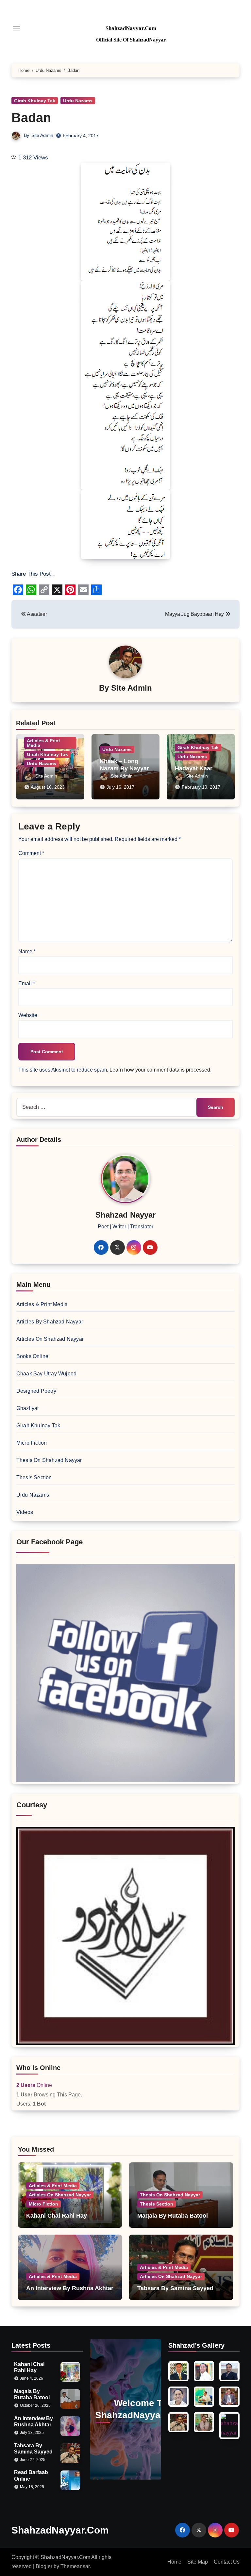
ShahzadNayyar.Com (131, 28)
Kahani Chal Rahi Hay (57, 2216)
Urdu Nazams (78, 101)
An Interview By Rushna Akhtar (70, 2288)
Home (174, 2562)
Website (28, 1015)
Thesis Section (34, 1477)
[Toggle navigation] (17, 28)
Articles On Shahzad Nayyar (50, 1339)
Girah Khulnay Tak (35, 101)
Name (27, 952)
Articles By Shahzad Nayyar (50, 1322)
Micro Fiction (32, 1443)
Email (27, 984)
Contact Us (227, 2562)
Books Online (32, 1356)
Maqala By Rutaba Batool (173, 2216)
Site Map (198, 2562)
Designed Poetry (36, 1391)
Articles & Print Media (43, 743)
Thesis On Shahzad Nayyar (49, 1460)
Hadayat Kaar (194, 768)
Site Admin (42, 135)
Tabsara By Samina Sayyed (175, 2288)
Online (34, 2085)
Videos (25, 1512)
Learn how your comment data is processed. (160, 1070)
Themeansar (75, 2566)
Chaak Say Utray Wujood (46, 1374)
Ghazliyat (28, 1408)
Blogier (44, 2566)
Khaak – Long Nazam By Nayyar (124, 765)
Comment (31, 853)
